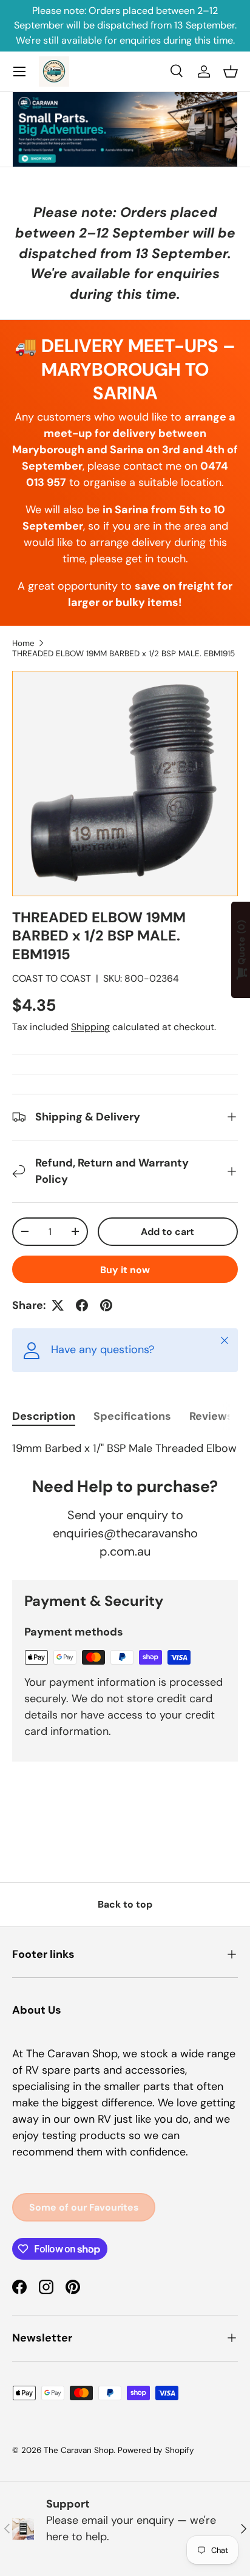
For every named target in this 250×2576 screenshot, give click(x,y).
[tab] (44, 1416)
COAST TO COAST (52, 978)
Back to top (125, 1904)
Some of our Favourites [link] (84, 2207)
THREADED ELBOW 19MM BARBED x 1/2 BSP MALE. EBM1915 (123, 654)
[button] (231, 72)
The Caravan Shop (79, 2450)
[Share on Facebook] (82, 1305)
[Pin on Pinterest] (106, 1305)
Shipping (90, 1027)
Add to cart (167, 1232)
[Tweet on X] (58, 1305)
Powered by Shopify (156, 2450)
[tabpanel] (125, 1449)
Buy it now (125, 1270)
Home (23, 643)
